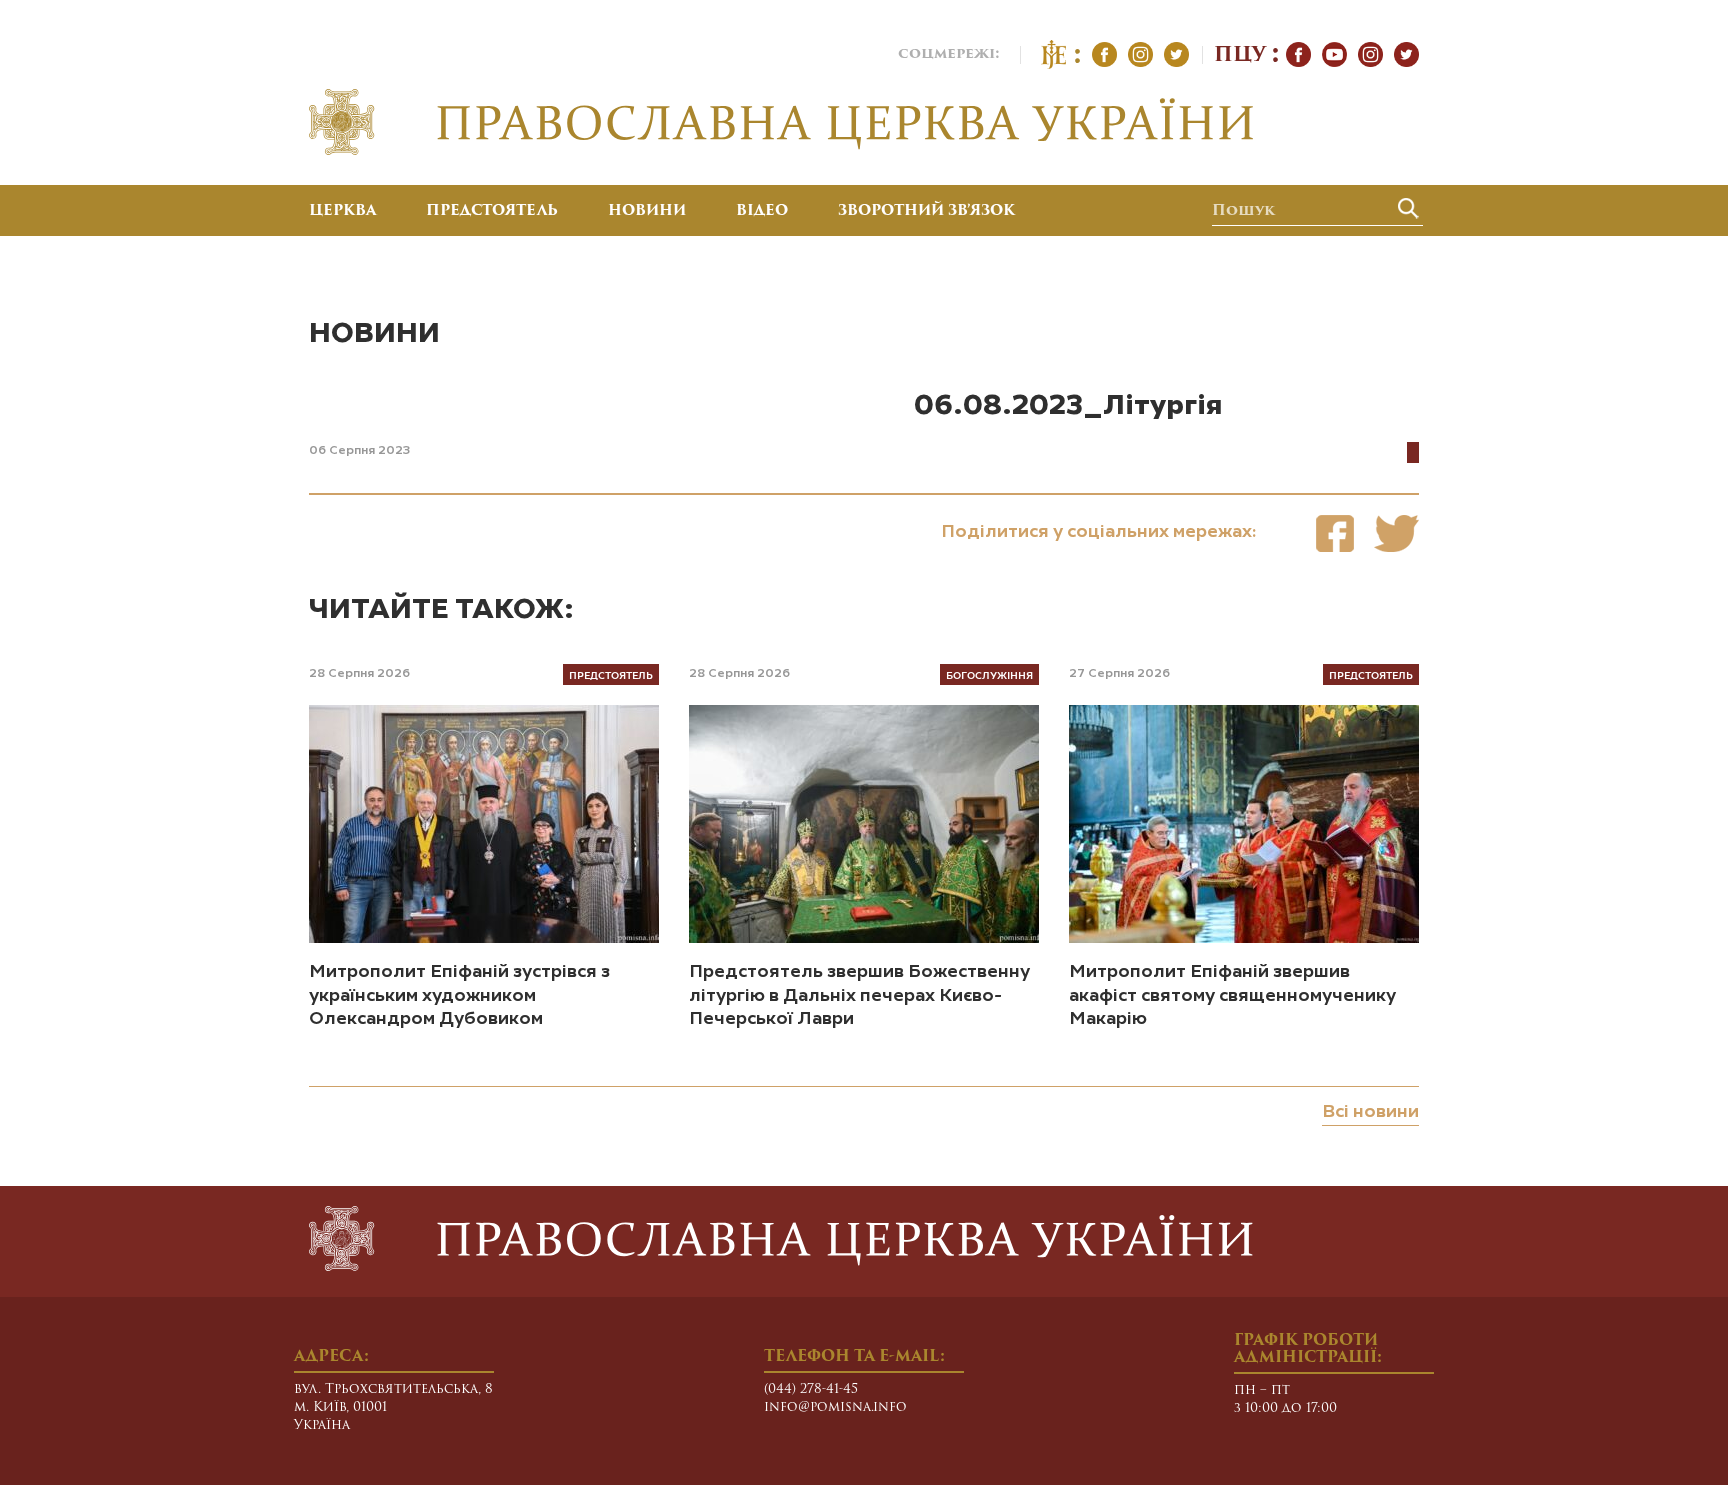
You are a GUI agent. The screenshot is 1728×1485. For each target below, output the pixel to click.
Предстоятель (492, 212)
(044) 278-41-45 (811, 1389)
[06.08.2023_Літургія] (1335, 533)
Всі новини (1370, 1112)
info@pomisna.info (835, 1407)
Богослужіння (989, 674)
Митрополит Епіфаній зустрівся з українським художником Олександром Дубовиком (459, 995)
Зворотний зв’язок (926, 212)
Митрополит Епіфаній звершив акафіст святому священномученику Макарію (1232, 995)
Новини (647, 212)
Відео (762, 212)
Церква (342, 212)
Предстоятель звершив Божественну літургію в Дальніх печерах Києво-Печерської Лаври (859, 995)
